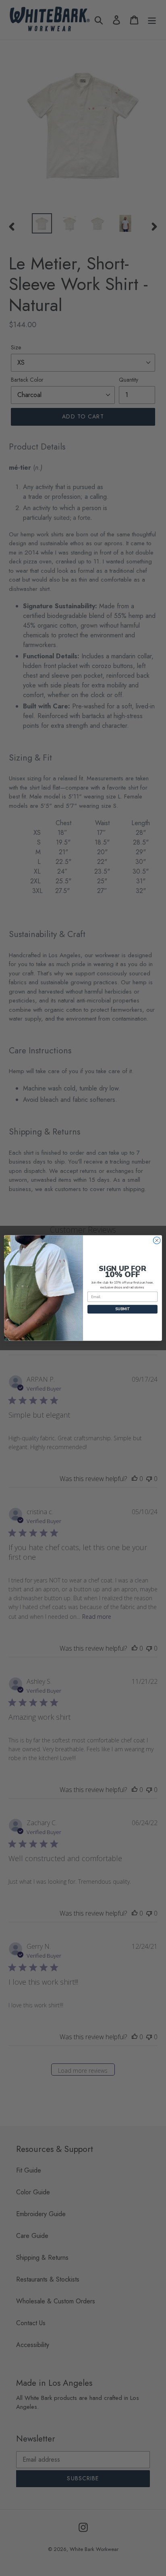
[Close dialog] (157, 1240)
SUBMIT (122, 1309)
